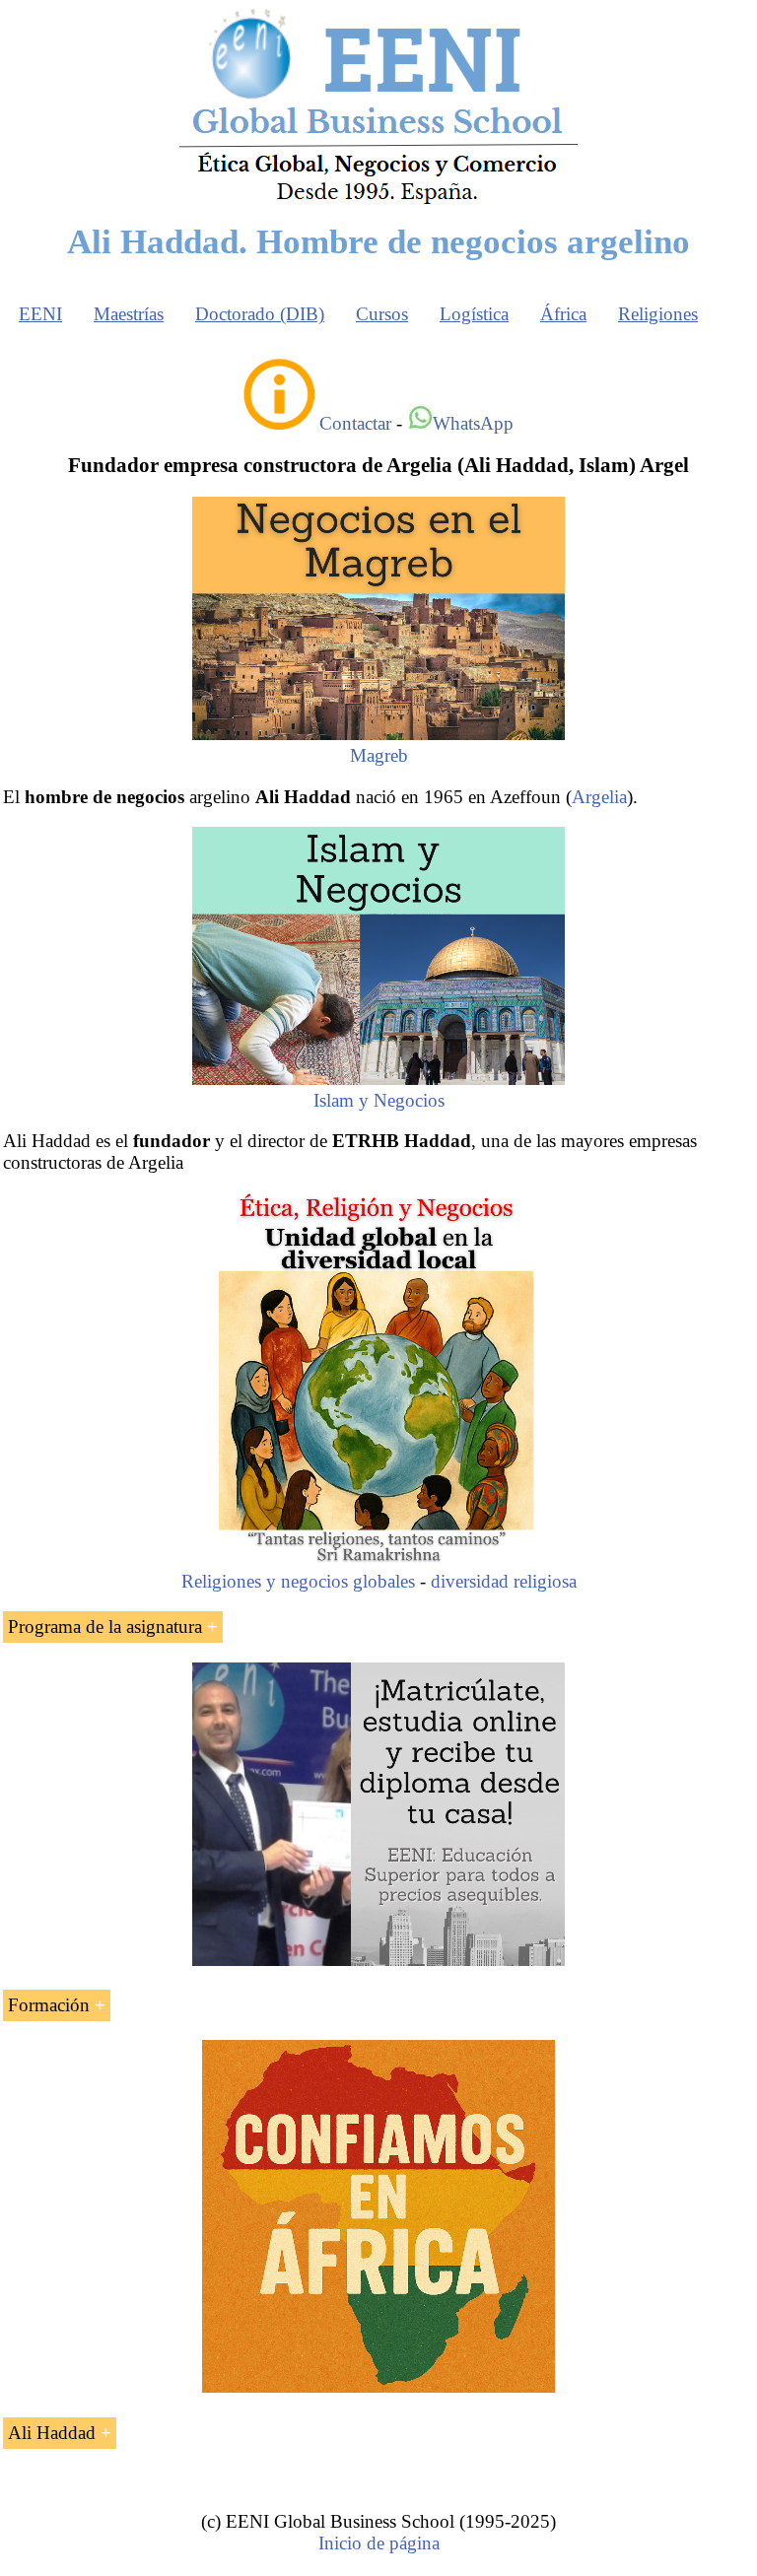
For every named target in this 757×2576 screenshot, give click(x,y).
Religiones (658, 314)
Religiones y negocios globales (298, 1581)
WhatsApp (473, 423)
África (563, 314)
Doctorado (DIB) (260, 314)
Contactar (355, 423)
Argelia (599, 797)
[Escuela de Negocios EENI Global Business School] (378, 203)
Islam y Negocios (379, 1100)
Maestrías (129, 314)
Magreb (379, 755)
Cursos (382, 314)
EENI (40, 314)
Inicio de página (379, 2543)
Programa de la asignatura (105, 1627)
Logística (474, 314)
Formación (49, 2005)
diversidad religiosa (504, 1581)
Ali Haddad (52, 2433)
